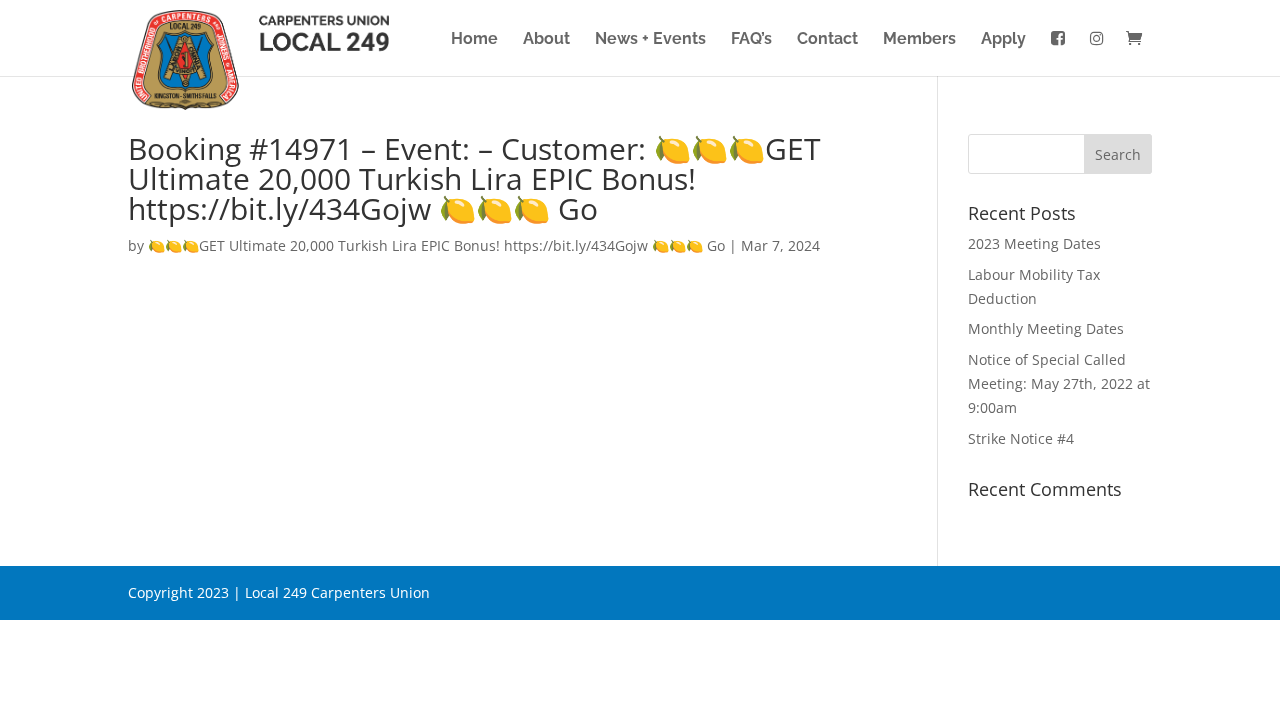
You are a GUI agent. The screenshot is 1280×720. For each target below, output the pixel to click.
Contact (827, 40)
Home (474, 40)
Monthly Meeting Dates (1046, 328)
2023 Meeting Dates (1034, 243)
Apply (1003, 40)
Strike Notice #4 (1021, 438)
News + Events (650, 40)
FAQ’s (751, 40)
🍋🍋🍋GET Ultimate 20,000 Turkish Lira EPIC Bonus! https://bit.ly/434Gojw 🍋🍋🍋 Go (436, 245)
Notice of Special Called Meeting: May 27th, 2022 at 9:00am (1059, 383)
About (546, 40)
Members (919, 40)
